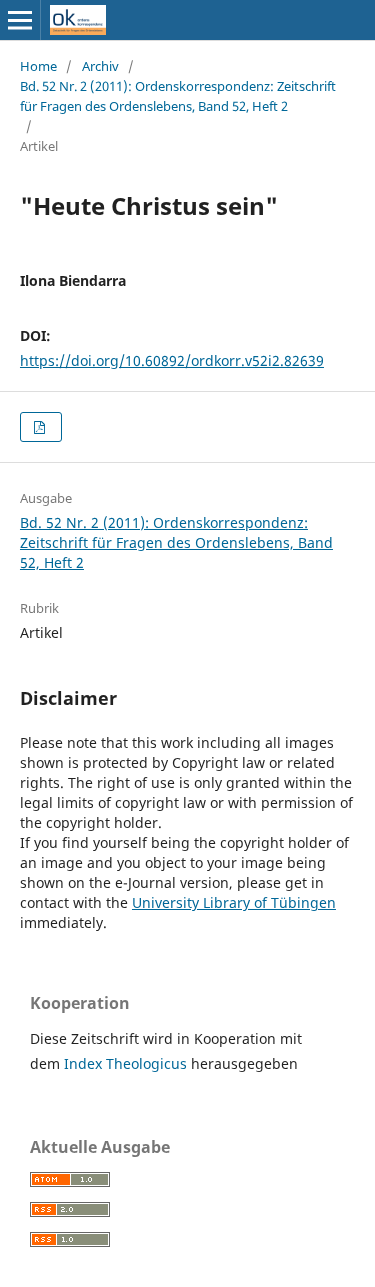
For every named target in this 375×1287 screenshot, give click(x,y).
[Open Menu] (20, 20)
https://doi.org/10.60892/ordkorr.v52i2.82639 (172, 360)
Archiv (100, 66)
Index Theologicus (127, 1063)
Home (38, 66)
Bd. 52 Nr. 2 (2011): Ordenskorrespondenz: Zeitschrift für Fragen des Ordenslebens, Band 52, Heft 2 (178, 96)
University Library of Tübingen (234, 902)
